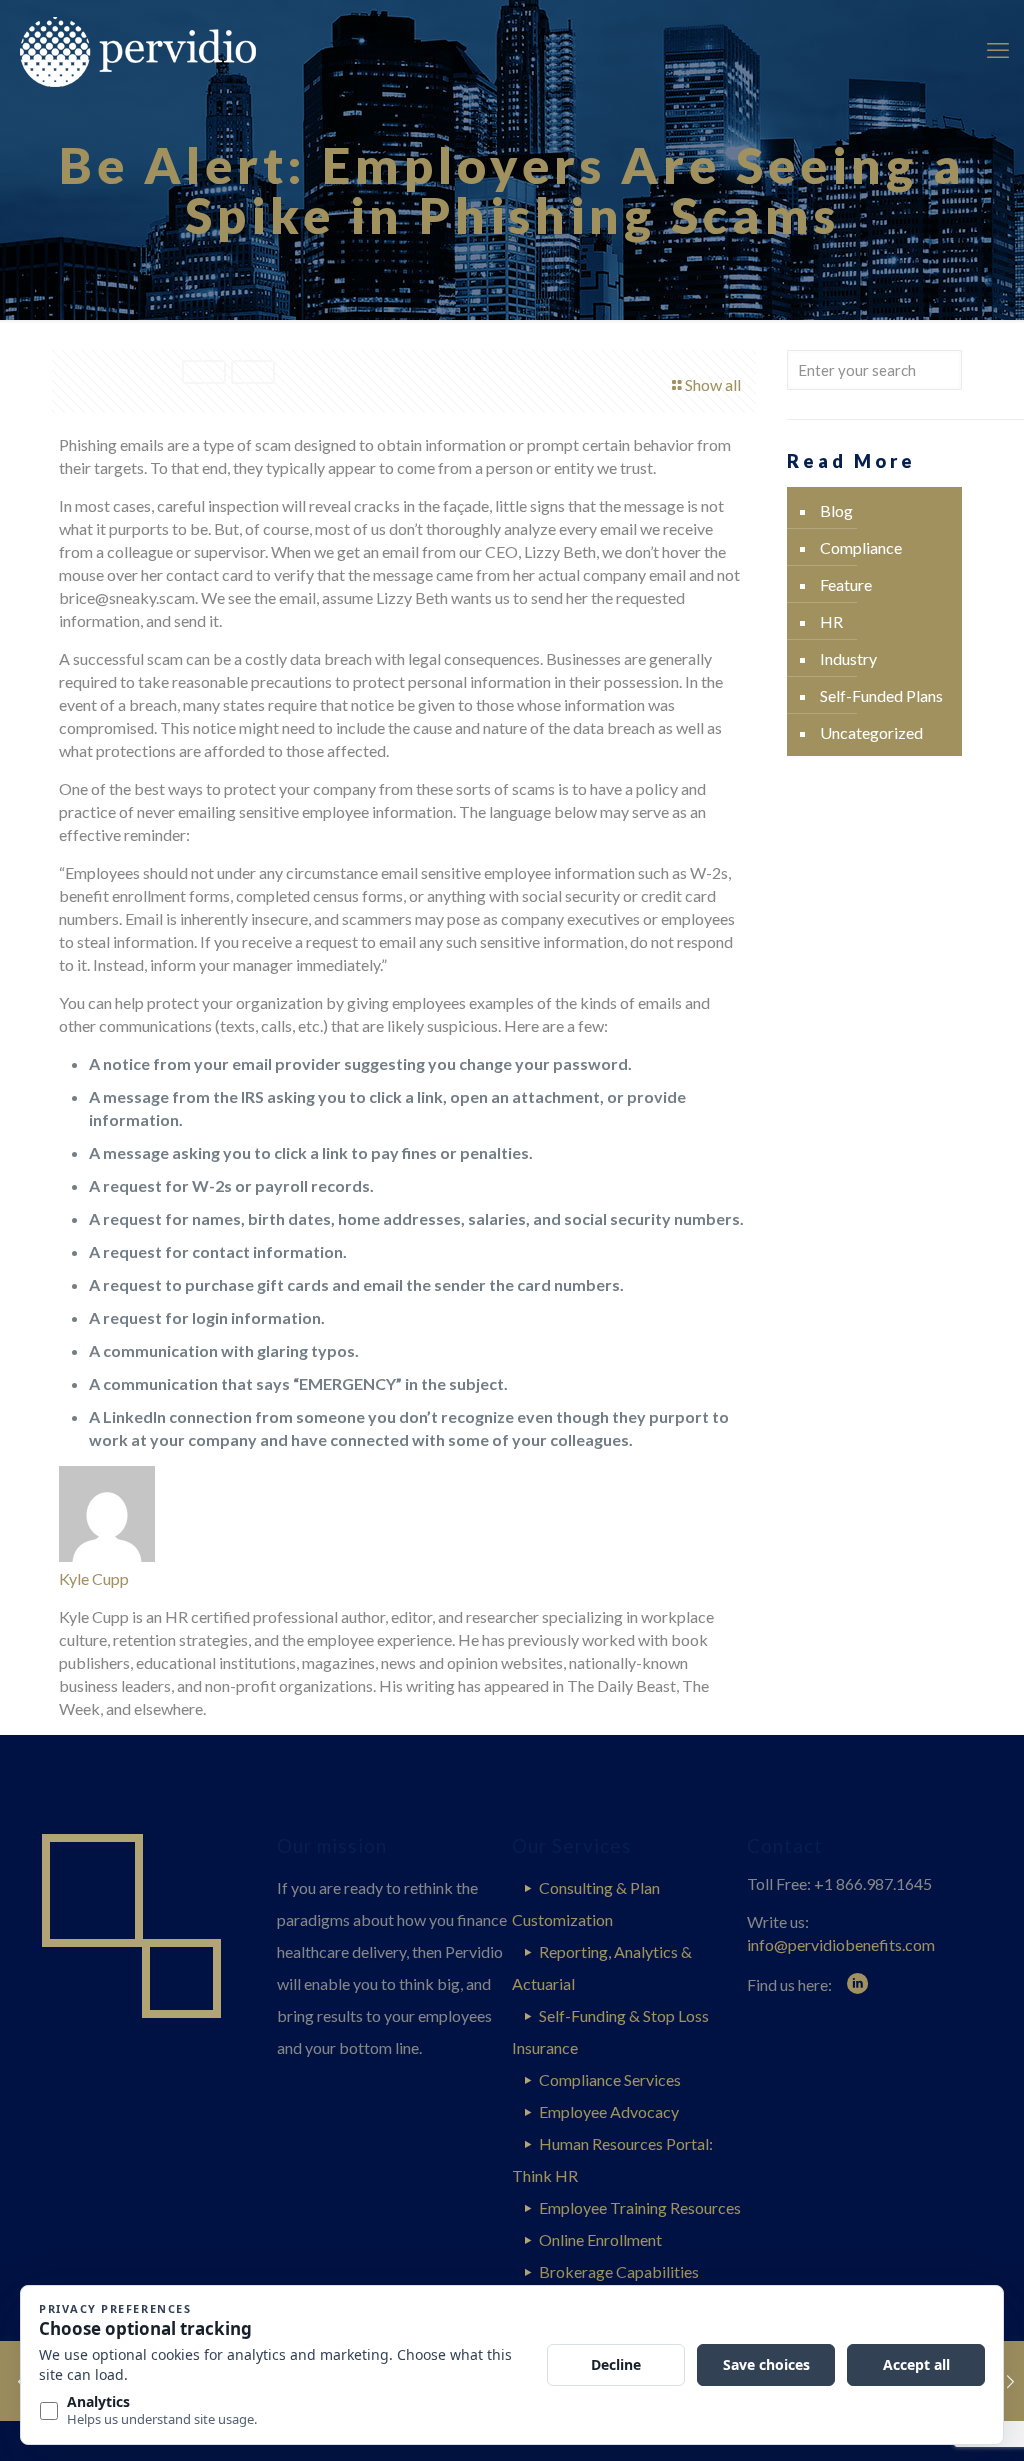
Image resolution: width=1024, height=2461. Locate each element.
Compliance (861, 547)
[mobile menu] (992, 50)
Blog (836, 510)
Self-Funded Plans (881, 695)
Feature (846, 584)
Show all (713, 384)
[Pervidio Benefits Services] (167, 50)
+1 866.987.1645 (873, 1883)
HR (831, 621)
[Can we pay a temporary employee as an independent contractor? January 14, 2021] (1006, 2381)
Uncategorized (871, 732)
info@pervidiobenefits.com (841, 1944)
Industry (848, 658)
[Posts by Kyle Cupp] (107, 1555)
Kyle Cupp (94, 1578)
